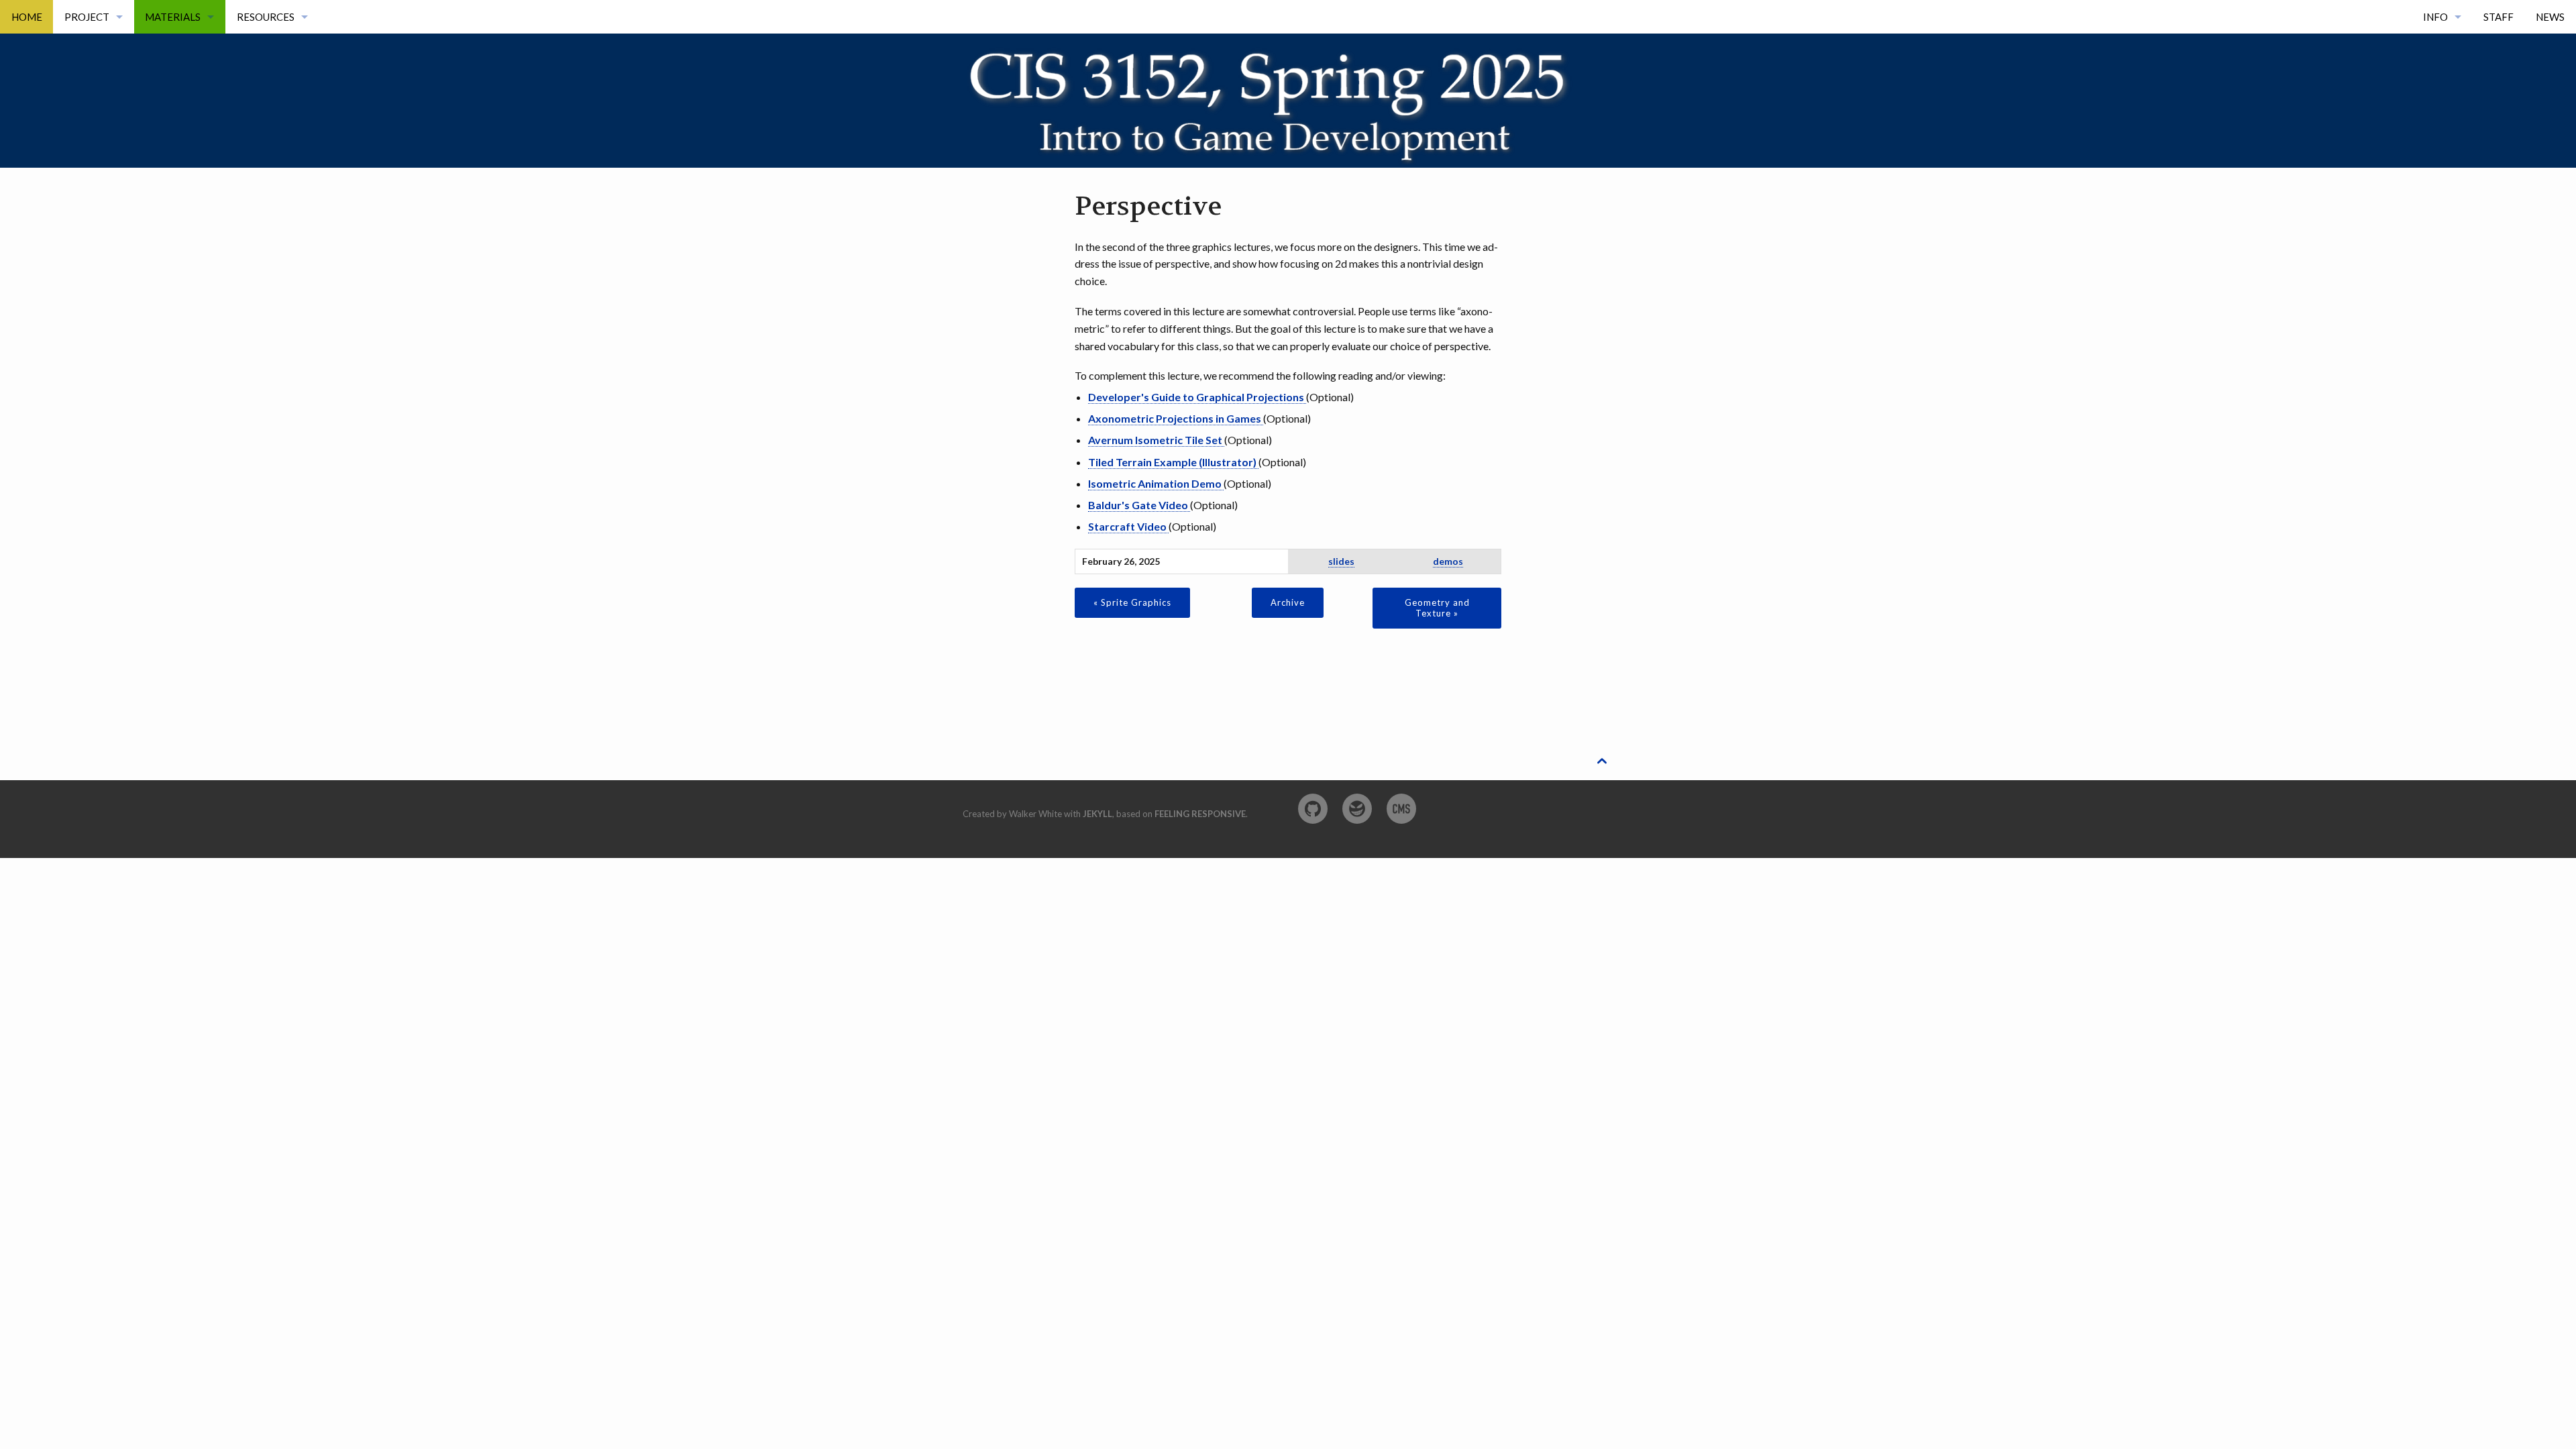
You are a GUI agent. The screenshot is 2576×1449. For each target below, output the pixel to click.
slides (1341, 561)
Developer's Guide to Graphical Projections (1197, 397)
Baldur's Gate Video (1139, 505)
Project (87, 17)
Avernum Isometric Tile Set (1156, 440)
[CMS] (1401, 809)
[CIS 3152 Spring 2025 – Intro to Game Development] (1288, 98)
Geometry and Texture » (1437, 608)
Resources (266, 17)
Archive (1288, 602)
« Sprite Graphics (1132, 602)
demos (1448, 561)
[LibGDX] (1357, 809)
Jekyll (1097, 814)
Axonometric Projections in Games (1176, 418)
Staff (2499, 17)
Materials (173, 17)
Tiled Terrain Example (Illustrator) (1173, 462)
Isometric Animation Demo (1156, 483)
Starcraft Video (1128, 526)
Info (2435, 17)
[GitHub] (1313, 809)
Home (27, 17)
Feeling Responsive (1200, 814)
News (2550, 17)
